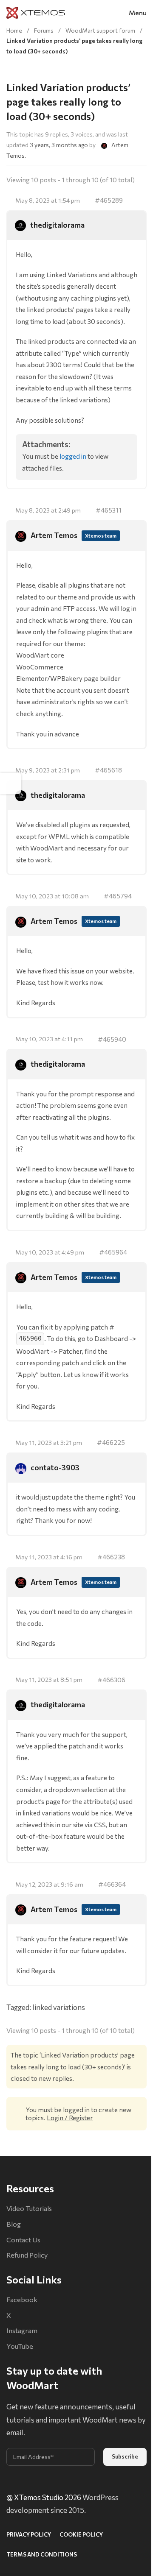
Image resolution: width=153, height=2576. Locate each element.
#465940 (112, 1039)
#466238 (111, 1557)
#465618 (108, 770)
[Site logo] (36, 12)
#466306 (111, 1680)
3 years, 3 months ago (59, 145)
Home (14, 30)
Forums (44, 30)
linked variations (59, 2007)
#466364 (112, 1884)
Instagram (22, 2330)
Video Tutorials (29, 2208)
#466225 (111, 1442)
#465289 (109, 200)
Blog (14, 2224)
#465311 (109, 510)
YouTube (20, 2346)
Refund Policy (27, 2255)
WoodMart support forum (100, 30)
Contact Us (23, 2240)
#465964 (113, 1252)
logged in (73, 456)
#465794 (118, 896)
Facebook (22, 2299)
